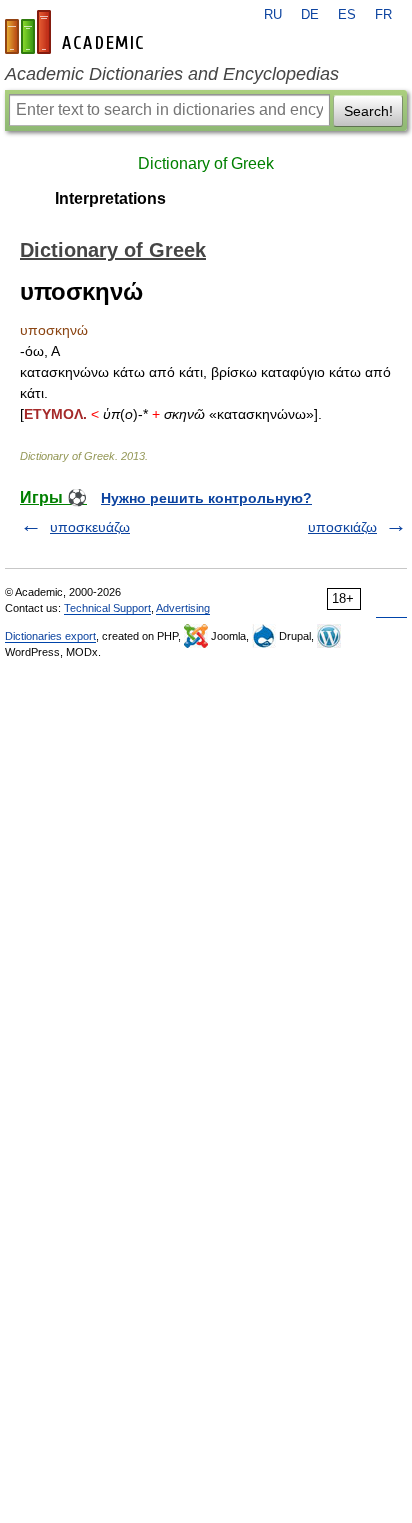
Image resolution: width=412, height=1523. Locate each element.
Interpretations (110, 198)
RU (273, 15)
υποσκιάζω (342, 527)
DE (310, 15)
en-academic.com (77, 32)
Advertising (183, 608)
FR (383, 15)
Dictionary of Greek (206, 163)
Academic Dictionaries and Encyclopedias (172, 74)
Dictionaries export (50, 636)
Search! (368, 111)
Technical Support (107, 608)
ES (347, 15)
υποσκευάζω (90, 527)
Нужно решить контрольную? (206, 498)
